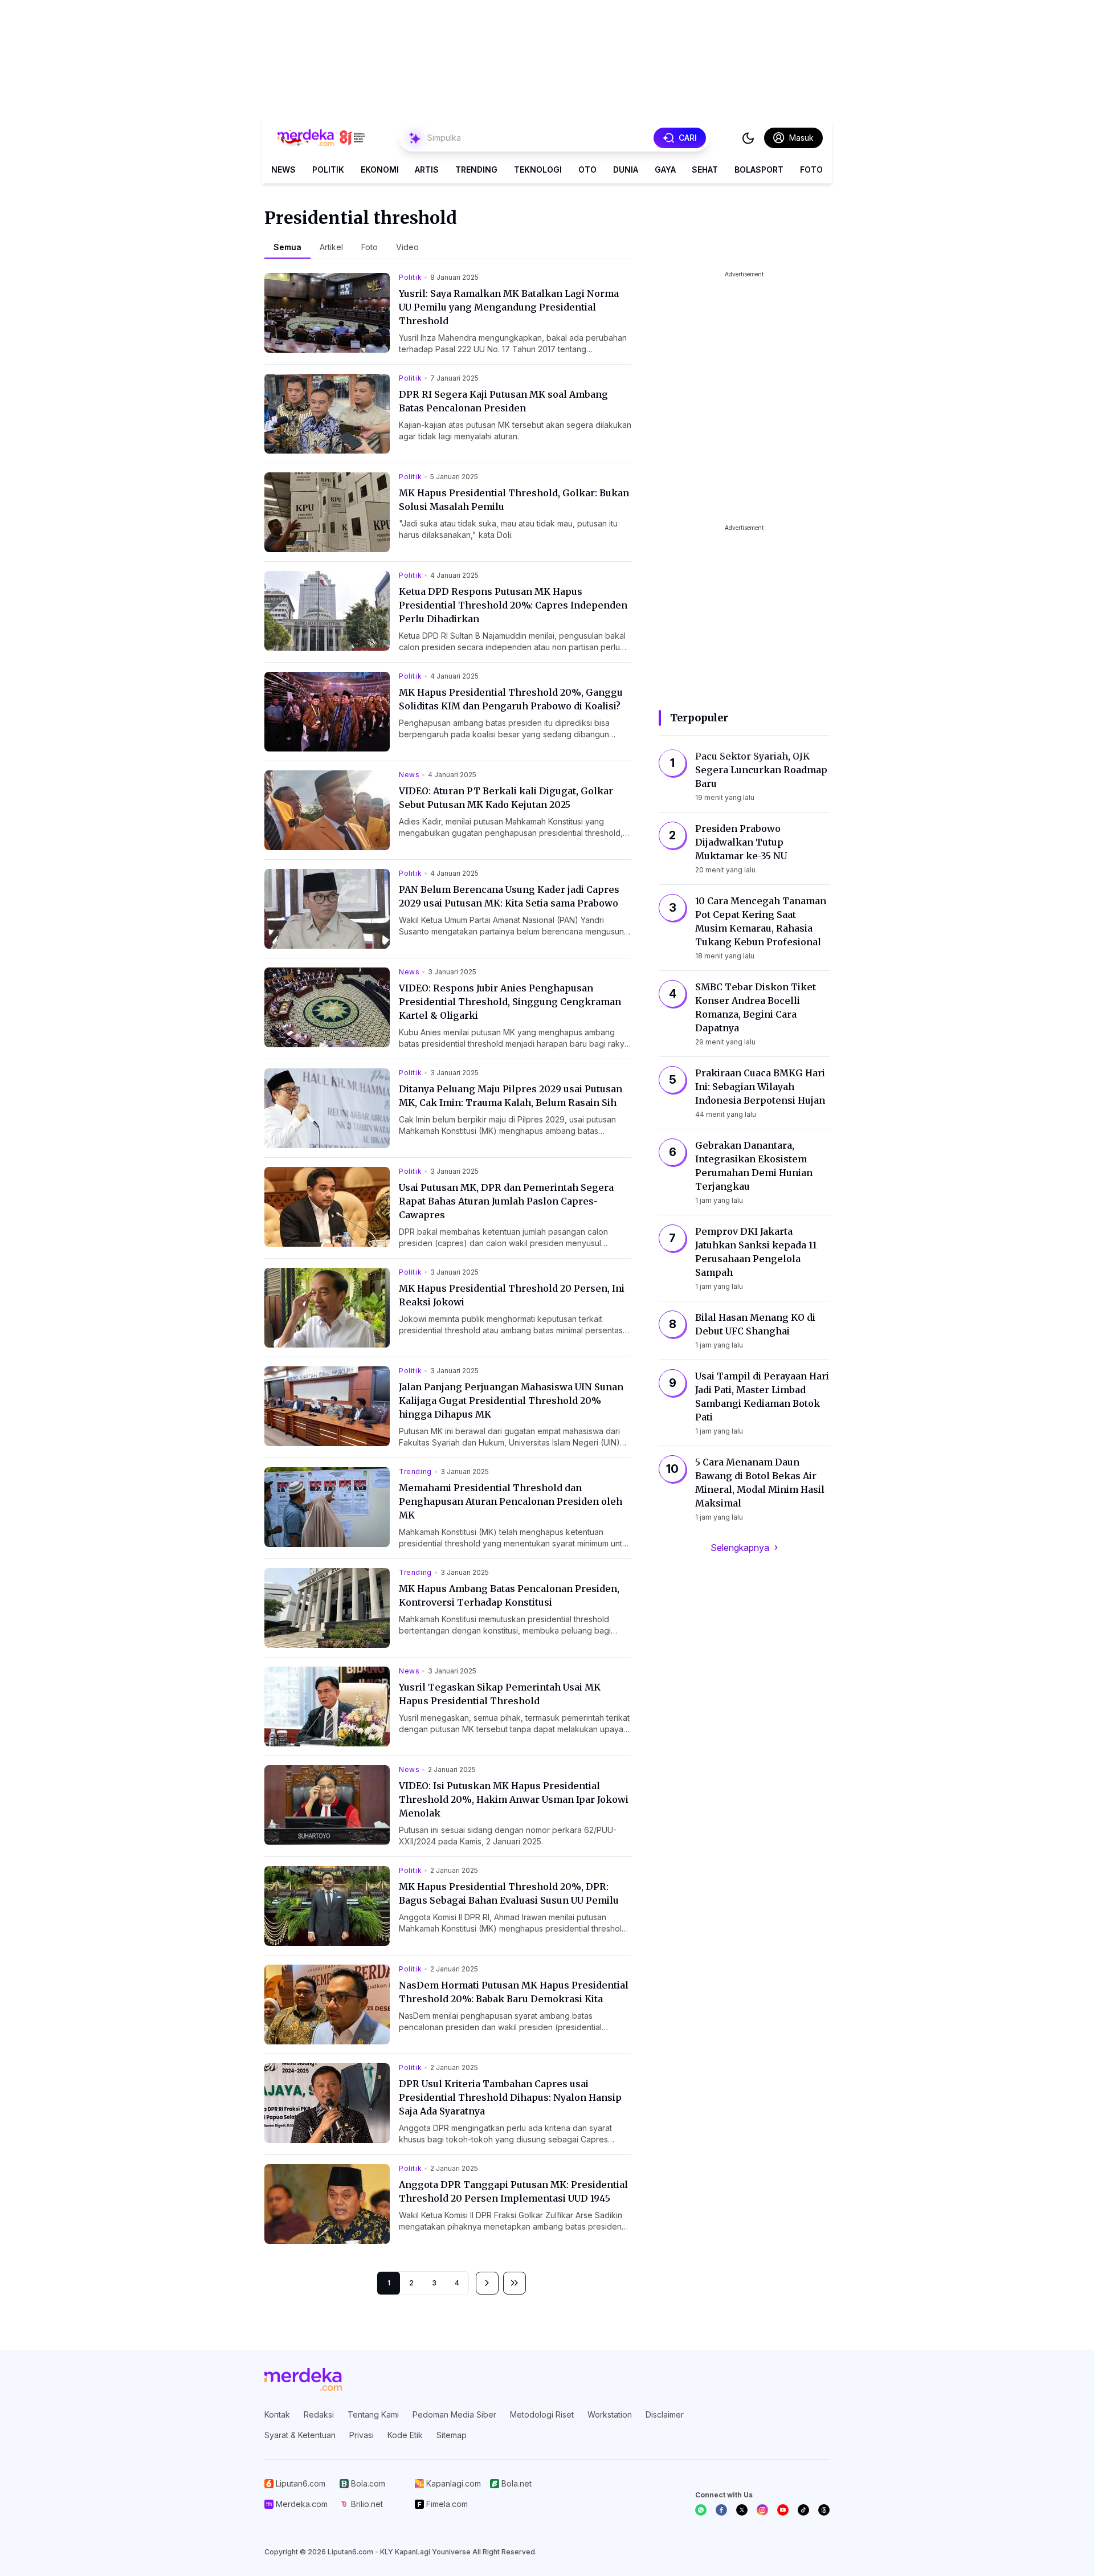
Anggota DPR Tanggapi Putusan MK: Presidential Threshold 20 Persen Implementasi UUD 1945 (513, 2191)
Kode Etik (405, 2435)
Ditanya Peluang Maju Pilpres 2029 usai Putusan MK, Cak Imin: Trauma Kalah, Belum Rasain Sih (511, 1096)
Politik (328, 170)
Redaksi (319, 2414)
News (283, 170)
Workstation (610, 2414)
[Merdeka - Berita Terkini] (321, 138)
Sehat (705, 170)
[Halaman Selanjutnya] (487, 2283)
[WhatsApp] (701, 2510)
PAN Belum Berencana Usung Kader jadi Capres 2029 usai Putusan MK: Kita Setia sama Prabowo (509, 896)
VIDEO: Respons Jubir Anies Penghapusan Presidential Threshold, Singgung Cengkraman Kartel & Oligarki (510, 1002)
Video (407, 247)
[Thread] (824, 2510)
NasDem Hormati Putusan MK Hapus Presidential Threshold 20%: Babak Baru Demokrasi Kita (514, 1992)
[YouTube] (783, 2510)
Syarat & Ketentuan (300, 2435)
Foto (811, 170)
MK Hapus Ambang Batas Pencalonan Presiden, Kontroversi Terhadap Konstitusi (509, 1595)
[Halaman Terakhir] (515, 2283)
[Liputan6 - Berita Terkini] (303, 2379)
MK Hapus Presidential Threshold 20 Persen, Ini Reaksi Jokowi (512, 1295)
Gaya (665, 170)
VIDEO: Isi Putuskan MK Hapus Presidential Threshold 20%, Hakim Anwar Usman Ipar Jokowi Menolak (514, 1799)
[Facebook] (721, 2510)
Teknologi (538, 170)
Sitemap (452, 2435)
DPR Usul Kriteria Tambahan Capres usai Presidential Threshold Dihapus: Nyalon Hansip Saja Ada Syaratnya (510, 2097)
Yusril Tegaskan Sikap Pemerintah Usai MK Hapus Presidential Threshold (500, 1694)
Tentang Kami (373, 2414)
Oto (587, 170)
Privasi (362, 2435)
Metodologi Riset (542, 2414)
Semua (287, 247)
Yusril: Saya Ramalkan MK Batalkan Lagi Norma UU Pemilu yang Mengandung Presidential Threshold (509, 307)
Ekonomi (380, 170)
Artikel (331, 247)
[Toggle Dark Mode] (748, 138)
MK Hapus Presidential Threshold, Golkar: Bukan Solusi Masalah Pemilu (514, 500)
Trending (476, 170)
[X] (742, 2510)
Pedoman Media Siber (454, 2414)
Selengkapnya (740, 1548)
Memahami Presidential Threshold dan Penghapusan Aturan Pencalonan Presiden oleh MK (511, 1501)
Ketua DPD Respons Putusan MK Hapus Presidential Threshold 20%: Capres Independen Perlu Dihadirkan (513, 605)
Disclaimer (665, 2414)
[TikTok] (803, 2510)
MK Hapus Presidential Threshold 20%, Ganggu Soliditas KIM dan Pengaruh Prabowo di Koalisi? (511, 699)
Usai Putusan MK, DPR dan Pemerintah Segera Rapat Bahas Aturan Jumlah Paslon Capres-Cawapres (506, 1201)
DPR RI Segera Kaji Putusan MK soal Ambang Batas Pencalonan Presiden (503, 401)
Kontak (277, 2414)
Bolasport (759, 170)
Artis (427, 170)
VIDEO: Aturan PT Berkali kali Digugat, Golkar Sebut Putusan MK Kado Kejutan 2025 (506, 798)
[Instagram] (762, 2510)
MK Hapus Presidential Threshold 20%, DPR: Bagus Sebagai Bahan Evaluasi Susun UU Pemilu (509, 1893)
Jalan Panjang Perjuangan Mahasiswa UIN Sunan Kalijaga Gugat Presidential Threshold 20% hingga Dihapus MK (511, 1401)
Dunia (626, 170)
